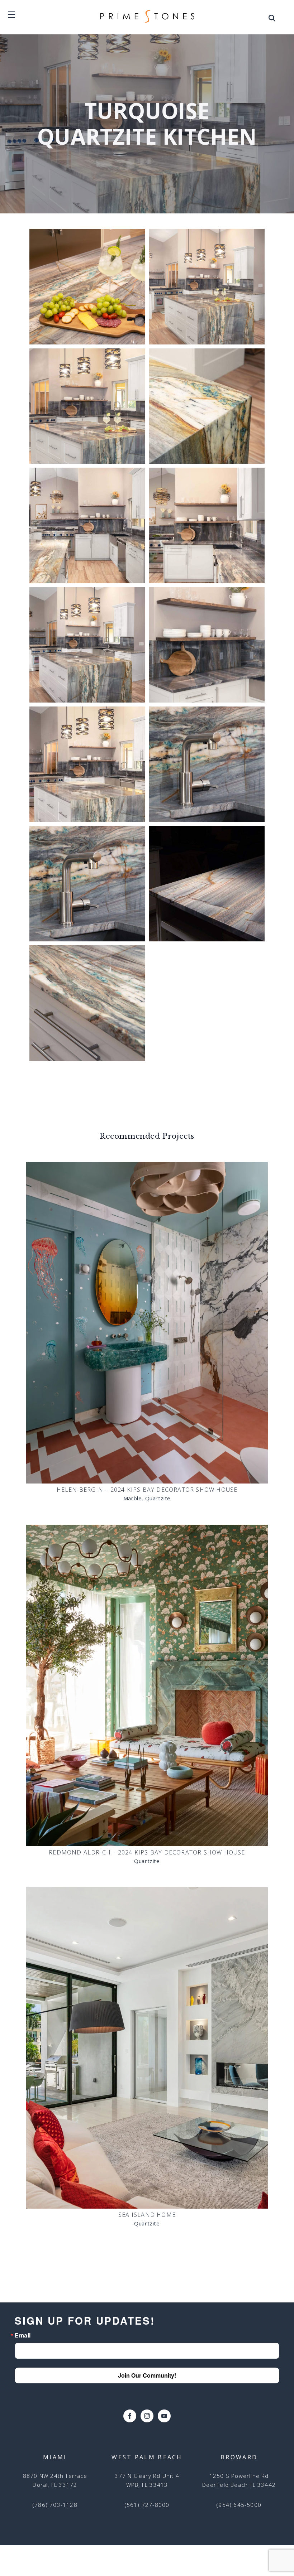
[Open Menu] (272, 20)
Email (23, 2335)
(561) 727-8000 (147, 2505)
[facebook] (130, 2416)
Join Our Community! (147, 2375)
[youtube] (164, 2416)
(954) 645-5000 (239, 2505)
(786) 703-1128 (55, 2505)
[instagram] (147, 2416)
